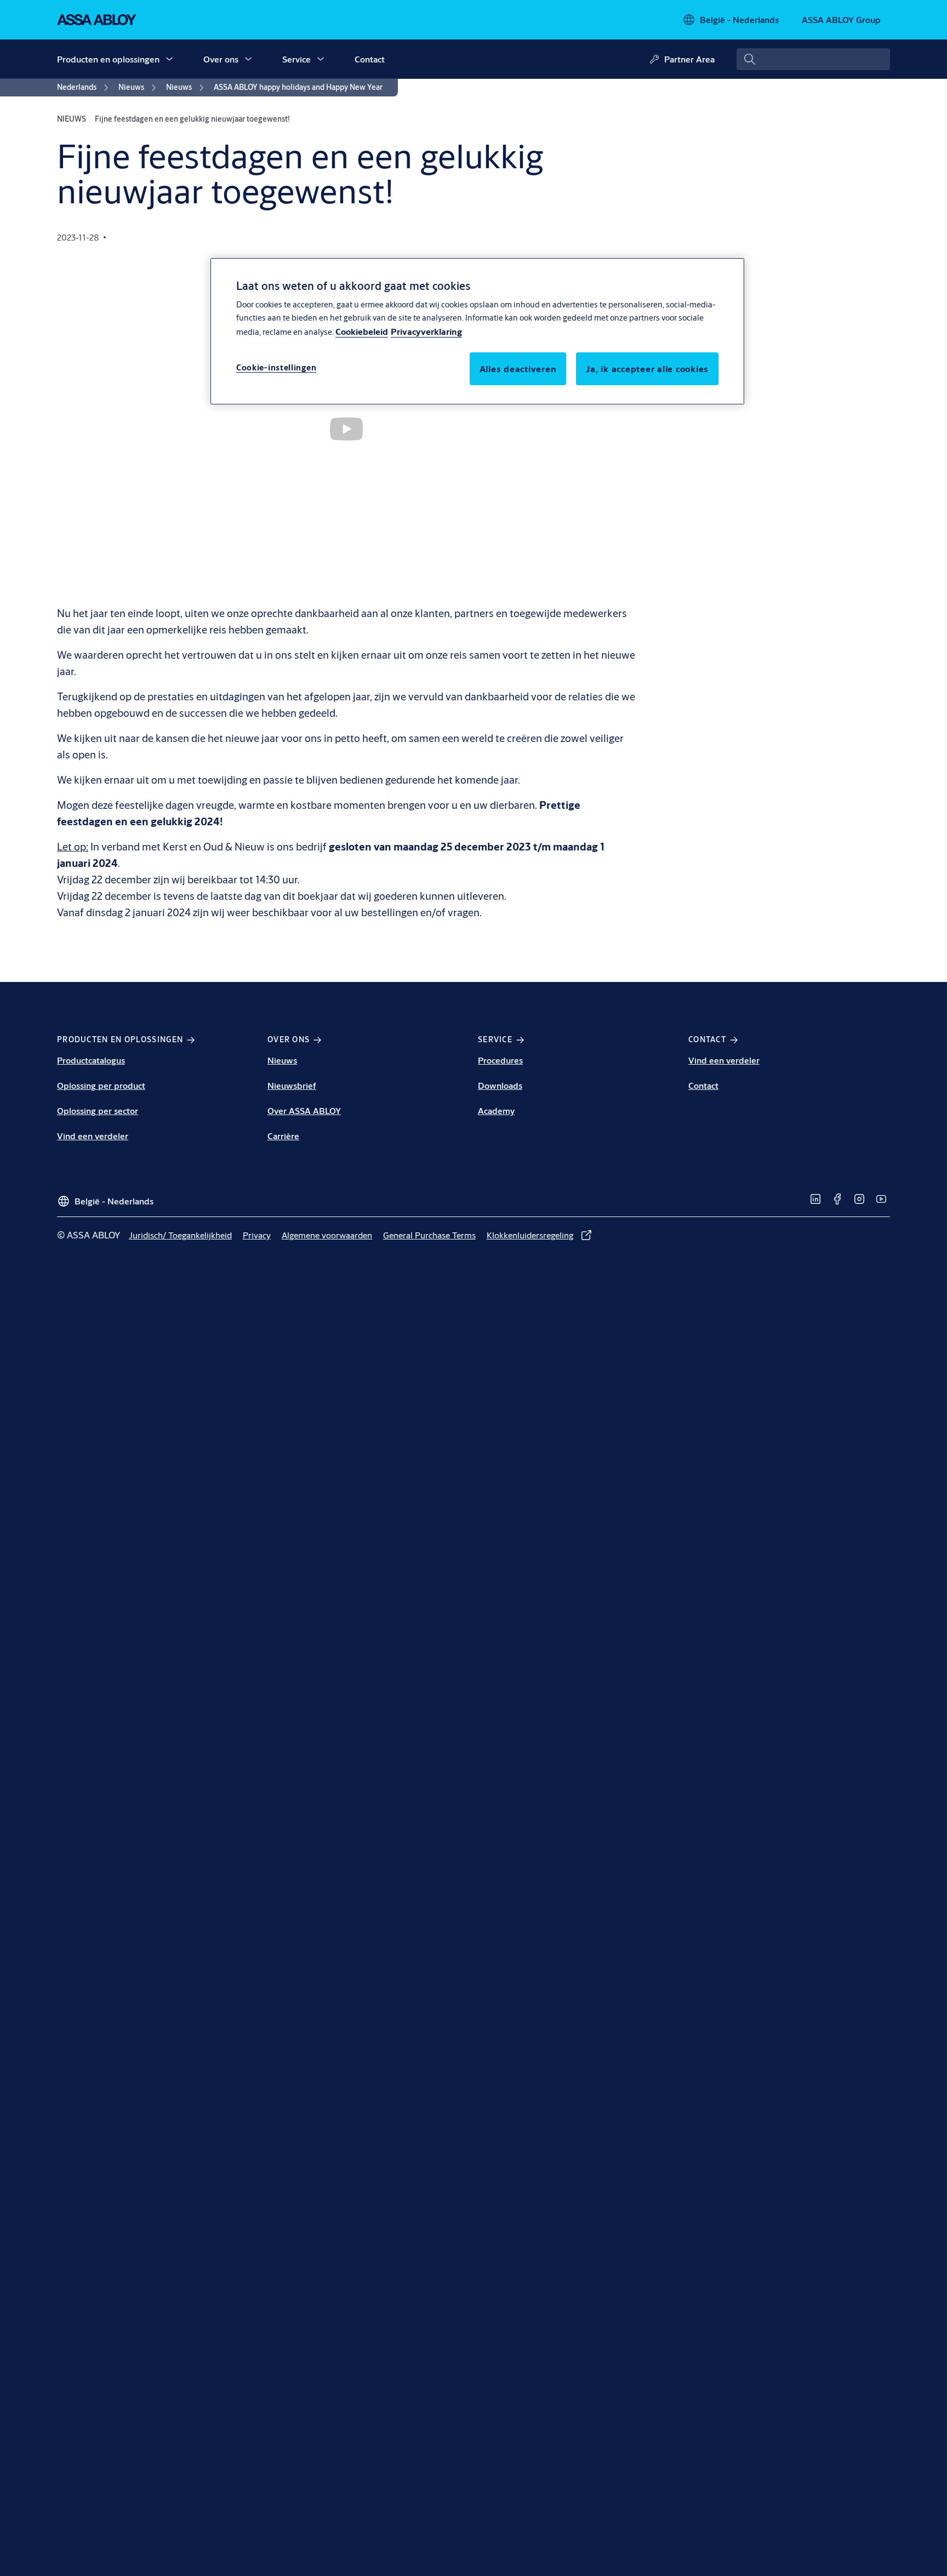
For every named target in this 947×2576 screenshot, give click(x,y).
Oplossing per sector (98, 1110)
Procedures (500, 1060)
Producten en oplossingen (108, 59)
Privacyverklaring (426, 332)
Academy (496, 1110)
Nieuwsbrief (292, 1085)
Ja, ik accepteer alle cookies (647, 369)
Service (296, 59)
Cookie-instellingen (276, 368)
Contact (370, 59)
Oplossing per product (101, 1085)
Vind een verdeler (93, 1136)
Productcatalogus (91, 1060)
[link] (84, 88)
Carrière (283, 1136)
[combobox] (813, 59)
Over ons (221, 59)
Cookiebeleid (362, 332)
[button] (169, 59)
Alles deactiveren (518, 369)
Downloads (500, 1085)
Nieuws (282, 1060)
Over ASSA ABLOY (304, 1110)
